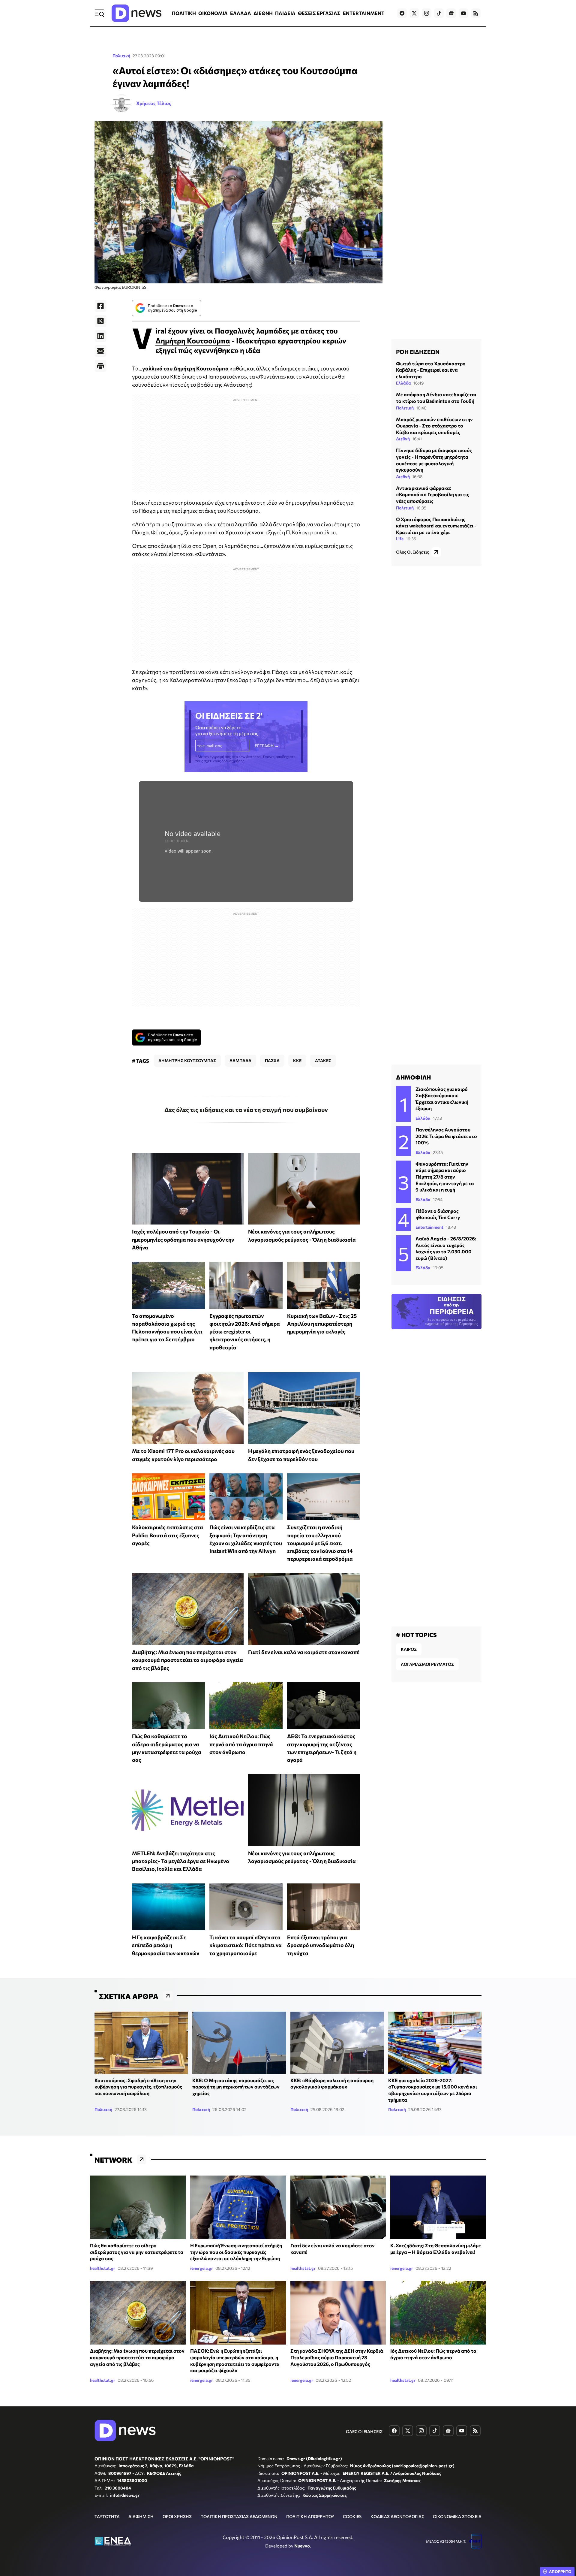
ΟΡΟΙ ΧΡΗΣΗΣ (177, 2516)
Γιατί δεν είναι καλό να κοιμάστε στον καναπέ (304, 1652)
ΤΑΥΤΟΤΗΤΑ (107, 2516)
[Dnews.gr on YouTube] (463, 13)
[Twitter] (100, 321)
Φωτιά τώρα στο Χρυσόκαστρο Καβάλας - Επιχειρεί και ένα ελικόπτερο (431, 370)
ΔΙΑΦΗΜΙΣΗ (141, 2516)
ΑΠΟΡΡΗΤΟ (560, 2571)
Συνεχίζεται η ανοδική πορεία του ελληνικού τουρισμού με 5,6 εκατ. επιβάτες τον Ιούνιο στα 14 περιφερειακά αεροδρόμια (320, 1543)
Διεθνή (403, 439)
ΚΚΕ (297, 1060)
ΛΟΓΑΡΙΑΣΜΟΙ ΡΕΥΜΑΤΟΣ (427, 1664)
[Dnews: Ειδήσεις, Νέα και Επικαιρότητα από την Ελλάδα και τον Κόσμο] (136, 13)
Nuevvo (302, 2546)
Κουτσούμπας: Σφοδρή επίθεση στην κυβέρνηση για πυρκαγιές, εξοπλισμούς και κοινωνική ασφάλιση (138, 2087)
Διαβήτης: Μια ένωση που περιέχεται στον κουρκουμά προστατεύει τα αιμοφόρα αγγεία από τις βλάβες (187, 1660)
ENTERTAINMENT (364, 13)
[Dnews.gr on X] (414, 13)
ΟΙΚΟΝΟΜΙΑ (213, 13)
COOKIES (352, 2516)
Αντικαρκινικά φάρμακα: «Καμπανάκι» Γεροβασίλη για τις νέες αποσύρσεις (433, 494)
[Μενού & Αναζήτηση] (99, 13)
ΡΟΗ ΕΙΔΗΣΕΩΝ (418, 352)
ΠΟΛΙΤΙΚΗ (184, 13)
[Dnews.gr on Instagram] (427, 13)
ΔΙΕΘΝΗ (263, 13)
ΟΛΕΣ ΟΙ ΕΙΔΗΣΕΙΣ (364, 2431)
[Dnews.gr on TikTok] (439, 13)
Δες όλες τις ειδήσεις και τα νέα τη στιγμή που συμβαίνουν (246, 1110)
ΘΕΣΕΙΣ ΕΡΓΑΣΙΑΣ (319, 13)
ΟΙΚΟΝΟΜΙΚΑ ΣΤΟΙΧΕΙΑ (457, 2516)
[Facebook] (100, 306)
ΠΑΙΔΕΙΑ (285, 13)
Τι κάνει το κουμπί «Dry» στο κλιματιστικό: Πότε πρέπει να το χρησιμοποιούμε (246, 1945)
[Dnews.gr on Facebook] (402, 13)
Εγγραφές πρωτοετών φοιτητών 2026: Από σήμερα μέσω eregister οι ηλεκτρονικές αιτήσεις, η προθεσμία (245, 1332)
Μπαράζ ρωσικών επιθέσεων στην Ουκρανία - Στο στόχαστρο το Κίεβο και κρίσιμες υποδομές (434, 426)
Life (400, 539)
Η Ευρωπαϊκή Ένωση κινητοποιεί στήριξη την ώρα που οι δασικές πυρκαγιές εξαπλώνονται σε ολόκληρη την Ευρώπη (236, 2252)
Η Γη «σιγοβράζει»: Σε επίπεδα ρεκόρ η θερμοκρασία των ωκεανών (166, 1945)
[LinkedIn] (100, 336)
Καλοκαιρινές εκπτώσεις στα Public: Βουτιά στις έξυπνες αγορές (168, 1535)
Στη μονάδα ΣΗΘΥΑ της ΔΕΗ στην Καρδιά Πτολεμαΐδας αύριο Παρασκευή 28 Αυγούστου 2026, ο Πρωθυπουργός (337, 2357)
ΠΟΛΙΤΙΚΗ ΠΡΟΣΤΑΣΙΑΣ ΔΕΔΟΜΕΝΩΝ (239, 2516)
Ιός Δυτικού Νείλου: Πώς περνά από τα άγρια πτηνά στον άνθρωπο (241, 1744)
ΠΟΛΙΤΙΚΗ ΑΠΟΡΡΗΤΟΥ (310, 2516)
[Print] (100, 366)
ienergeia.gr (202, 2268)
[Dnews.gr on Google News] (451, 13)
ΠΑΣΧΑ (272, 1060)
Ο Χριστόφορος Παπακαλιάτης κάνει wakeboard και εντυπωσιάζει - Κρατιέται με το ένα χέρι (436, 526)
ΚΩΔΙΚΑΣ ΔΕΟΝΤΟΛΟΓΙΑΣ (397, 2516)
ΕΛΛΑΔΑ (241, 13)
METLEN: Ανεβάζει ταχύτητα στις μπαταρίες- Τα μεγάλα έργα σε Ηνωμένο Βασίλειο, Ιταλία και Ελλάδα (181, 1861)
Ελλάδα (403, 383)
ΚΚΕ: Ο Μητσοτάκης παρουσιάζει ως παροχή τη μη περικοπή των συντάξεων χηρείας (236, 2087)
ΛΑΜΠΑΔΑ (240, 1060)
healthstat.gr (103, 2268)
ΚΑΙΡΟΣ (409, 1649)
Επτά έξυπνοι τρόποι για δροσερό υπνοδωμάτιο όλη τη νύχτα (321, 1945)
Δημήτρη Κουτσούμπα (193, 341)
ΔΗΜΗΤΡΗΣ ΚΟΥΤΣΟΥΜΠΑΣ (187, 1060)
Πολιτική (121, 56)
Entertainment (429, 1227)
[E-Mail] (100, 351)
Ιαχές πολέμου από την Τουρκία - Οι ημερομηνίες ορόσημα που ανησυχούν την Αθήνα (183, 1239)
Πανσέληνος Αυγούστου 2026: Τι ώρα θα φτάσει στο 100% (446, 1136)
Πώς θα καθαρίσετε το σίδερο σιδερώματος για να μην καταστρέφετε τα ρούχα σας (137, 2252)
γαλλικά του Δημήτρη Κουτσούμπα (185, 368)
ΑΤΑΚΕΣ (323, 1060)
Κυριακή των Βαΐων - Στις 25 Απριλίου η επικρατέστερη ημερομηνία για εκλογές (322, 1324)
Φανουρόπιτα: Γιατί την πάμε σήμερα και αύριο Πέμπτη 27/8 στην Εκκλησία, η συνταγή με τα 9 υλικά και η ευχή (445, 1177)
